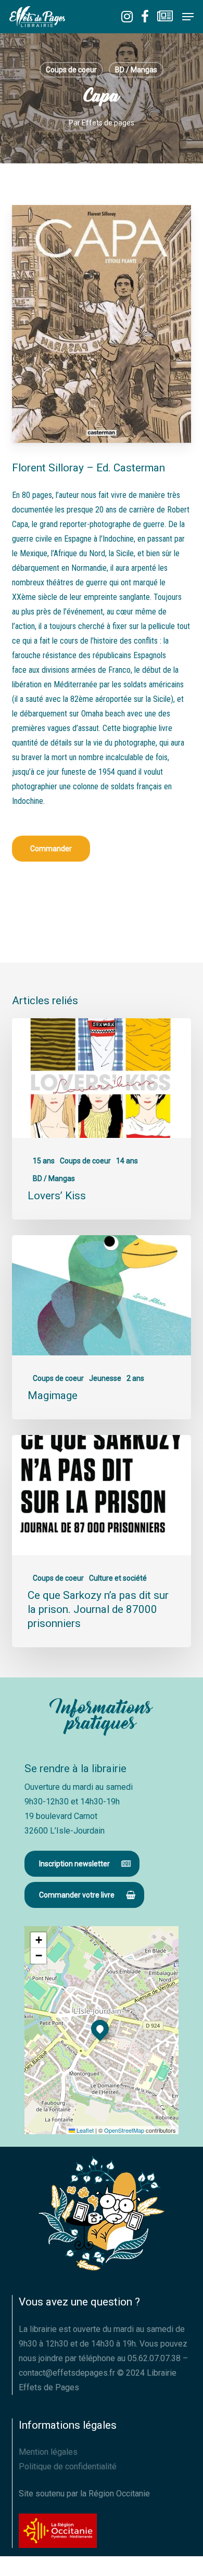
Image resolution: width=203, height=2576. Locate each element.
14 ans (127, 1161)
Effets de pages (108, 123)
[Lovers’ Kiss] (101, 1119)
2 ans (135, 1378)
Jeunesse (105, 1378)
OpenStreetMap (124, 2130)
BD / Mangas (136, 70)
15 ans (44, 1161)
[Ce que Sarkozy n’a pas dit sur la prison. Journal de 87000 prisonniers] (101, 1541)
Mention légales (48, 2452)
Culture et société (118, 1578)
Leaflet (84, 2130)
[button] (188, 17)
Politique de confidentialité (68, 2466)
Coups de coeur (71, 70)
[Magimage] (101, 1327)
